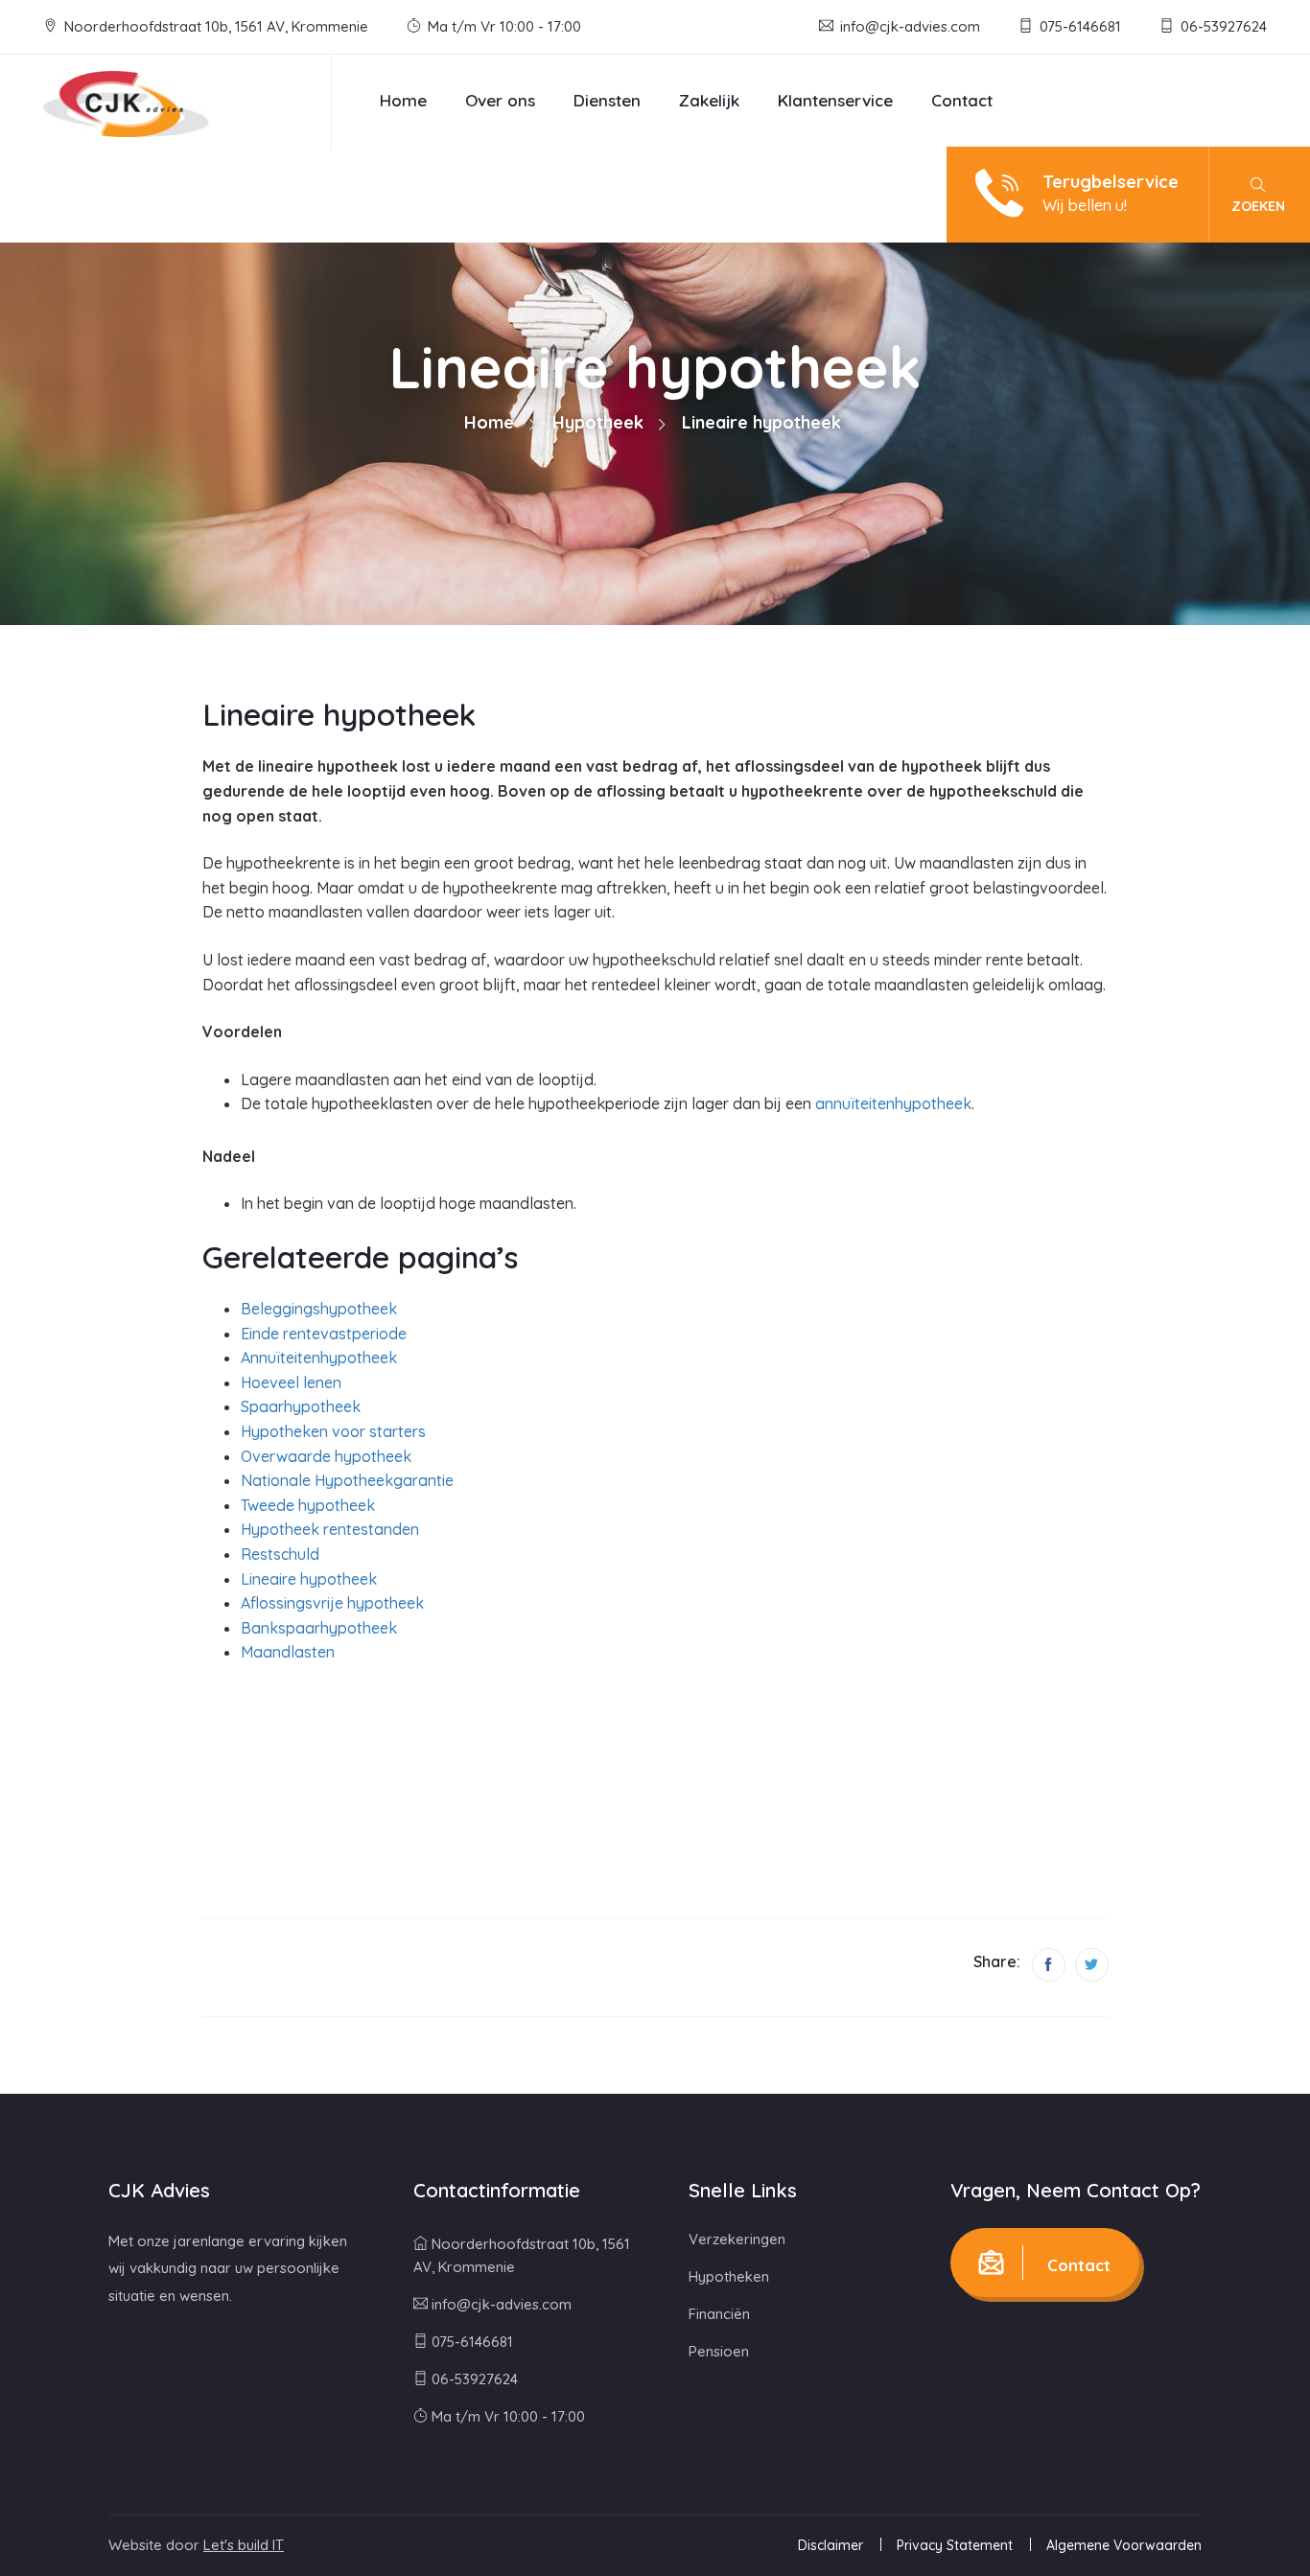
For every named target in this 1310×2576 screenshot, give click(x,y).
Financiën (719, 2314)
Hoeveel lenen (291, 1382)
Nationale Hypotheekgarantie (347, 1480)
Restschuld (280, 1554)
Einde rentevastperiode (324, 1334)
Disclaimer (830, 2545)
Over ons (500, 100)
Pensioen (719, 2351)
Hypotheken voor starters (333, 1431)
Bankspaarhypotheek (319, 1628)
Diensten (607, 100)
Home (403, 100)
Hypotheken (729, 2276)
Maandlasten (288, 1652)
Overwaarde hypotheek (326, 1456)
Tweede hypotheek (308, 1505)
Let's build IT (244, 2545)
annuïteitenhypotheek (893, 1103)
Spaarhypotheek (301, 1406)
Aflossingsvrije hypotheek (332, 1603)
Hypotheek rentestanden (330, 1529)
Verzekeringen (737, 2239)
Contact (962, 100)
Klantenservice (835, 100)
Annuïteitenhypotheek (319, 1358)
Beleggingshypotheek (319, 1309)
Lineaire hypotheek (309, 1579)
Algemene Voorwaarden (1124, 2545)
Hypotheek (598, 422)
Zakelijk (709, 100)
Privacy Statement (955, 2545)
